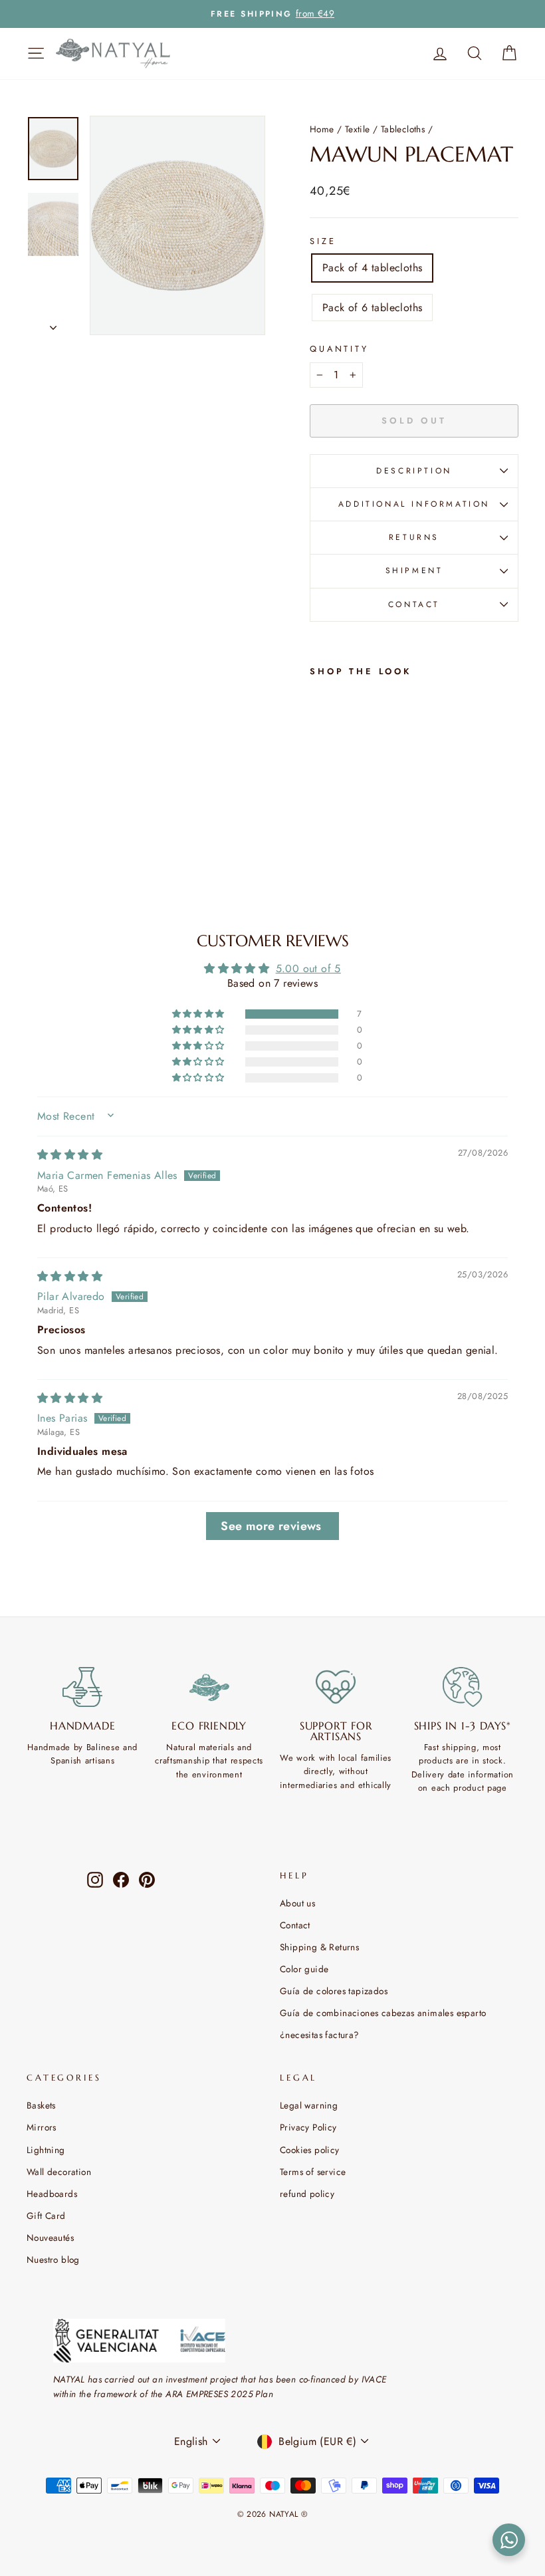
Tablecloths (403, 129)
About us (297, 1903)
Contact (295, 1925)
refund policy (307, 2194)
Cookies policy (310, 2150)
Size (323, 241)
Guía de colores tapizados (334, 1991)
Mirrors (42, 2127)
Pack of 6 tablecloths (372, 308)
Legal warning (309, 2105)
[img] (70, 1155)
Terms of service (313, 2172)
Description (414, 471)
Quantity (339, 349)
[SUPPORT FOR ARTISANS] (336, 1687)
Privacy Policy (308, 2127)
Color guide (304, 1969)
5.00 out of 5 (308, 968)
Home (322, 129)
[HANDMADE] (83, 1687)
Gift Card (46, 2216)
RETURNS (414, 537)
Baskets (41, 2105)
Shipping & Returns (319, 1947)
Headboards (52, 2194)
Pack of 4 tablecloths (372, 268)
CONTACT (414, 604)
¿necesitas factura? (320, 2035)
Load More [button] (272, 1526)
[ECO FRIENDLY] (210, 1687)
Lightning (46, 2150)
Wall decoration (59, 2172)
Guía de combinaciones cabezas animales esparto (383, 2013)
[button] (199, 1014)
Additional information (414, 504)
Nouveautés (50, 2238)
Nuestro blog (53, 2259)
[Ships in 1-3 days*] (463, 1687)
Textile (358, 129)
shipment (414, 571)
